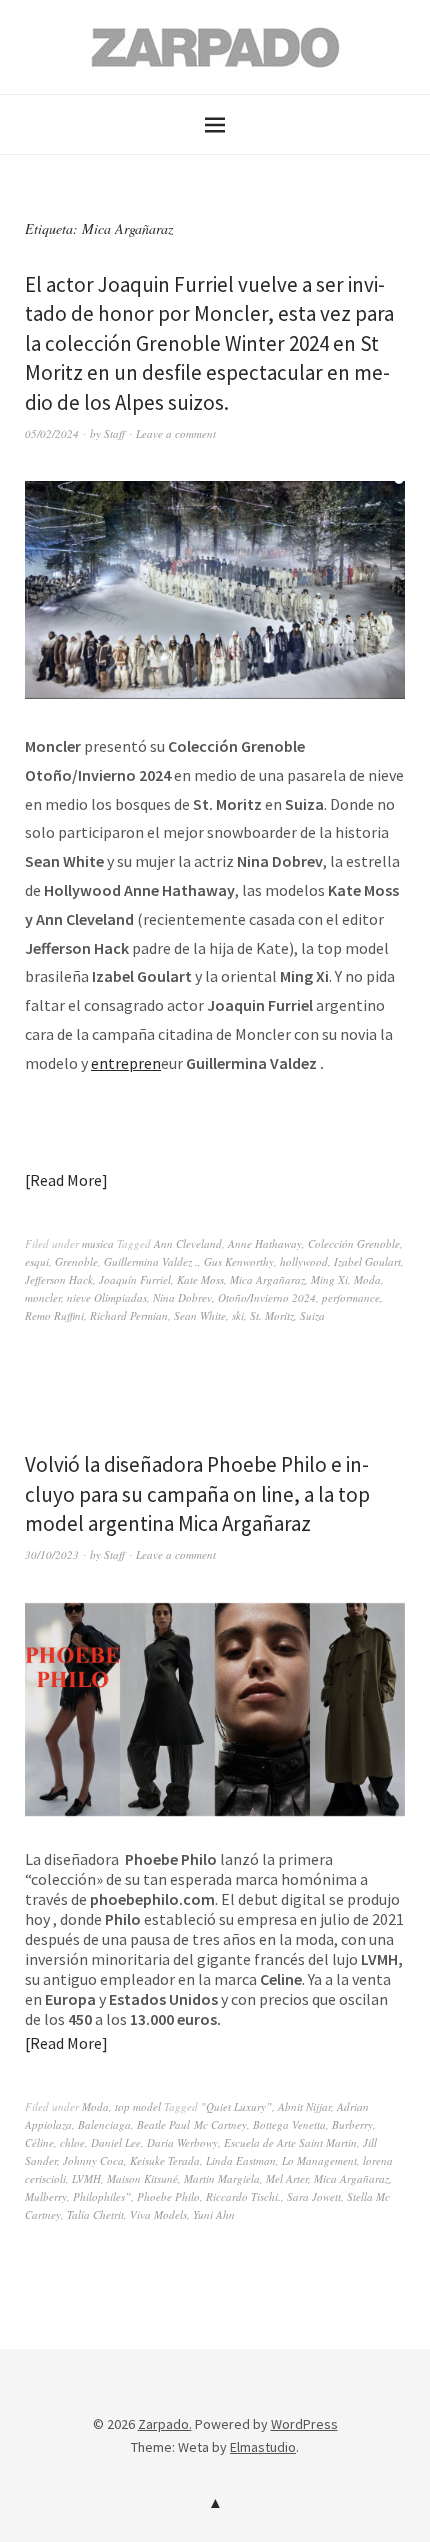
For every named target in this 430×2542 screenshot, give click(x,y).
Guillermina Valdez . (151, 1261)
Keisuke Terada (165, 2160)
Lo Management (319, 2160)
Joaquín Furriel (135, 1279)
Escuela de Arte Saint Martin (290, 2142)
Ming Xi (329, 1279)
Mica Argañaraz (267, 1279)
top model (138, 2106)
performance (351, 1297)
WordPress (304, 2424)
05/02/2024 (52, 433)
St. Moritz (272, 1315)
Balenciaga (104, 2124)
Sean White (200, 1315)
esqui (37, 1261)
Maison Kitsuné (142, 2178)
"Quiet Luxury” (236, 2106)
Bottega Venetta (289, 2124)
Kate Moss (200, 1279)
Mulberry (46, 2196)
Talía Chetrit (95, 2214)
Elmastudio (263, 2447)
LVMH (86, 2178)
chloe (72, 2142)
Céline (39, 2142)
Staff (114, 433)
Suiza (312, 1315)
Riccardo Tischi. (243, 2196)
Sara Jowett (314, 2196)
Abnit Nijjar (304, 2106)
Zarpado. (165, 2424)
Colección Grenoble (354, 1243)
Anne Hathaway (265, 1243)
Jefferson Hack (59, 1279)
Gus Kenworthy (239, 1261)
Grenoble (76, 1261)
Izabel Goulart (367, 1261)
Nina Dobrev (182, 1297)
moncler (43, 1297)
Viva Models (158, 2214)
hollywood (304, 1261)
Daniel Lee (116, 2142)
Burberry (352, 2124)
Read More (66, 1180)
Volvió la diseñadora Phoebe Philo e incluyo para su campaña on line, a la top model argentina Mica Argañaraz (197, 1494)
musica (98, 1243)
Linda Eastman (241, 2160)
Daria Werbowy (182, 2142)
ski (238, 1315)
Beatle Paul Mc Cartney (192, 2124)
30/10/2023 (52, 1554)
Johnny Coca (93, 2160)
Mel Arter (287, 2178)
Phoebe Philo (168, 2196)
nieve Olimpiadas (107, 1297)
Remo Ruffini (54, 1315)
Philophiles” (102, 2196)
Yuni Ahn (214, 2214)
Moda (367, 1279)
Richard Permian (129, 1315)
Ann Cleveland (188, 1243)
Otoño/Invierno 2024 (267, 1297)
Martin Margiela (222, 2178)
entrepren (126, 1063)
